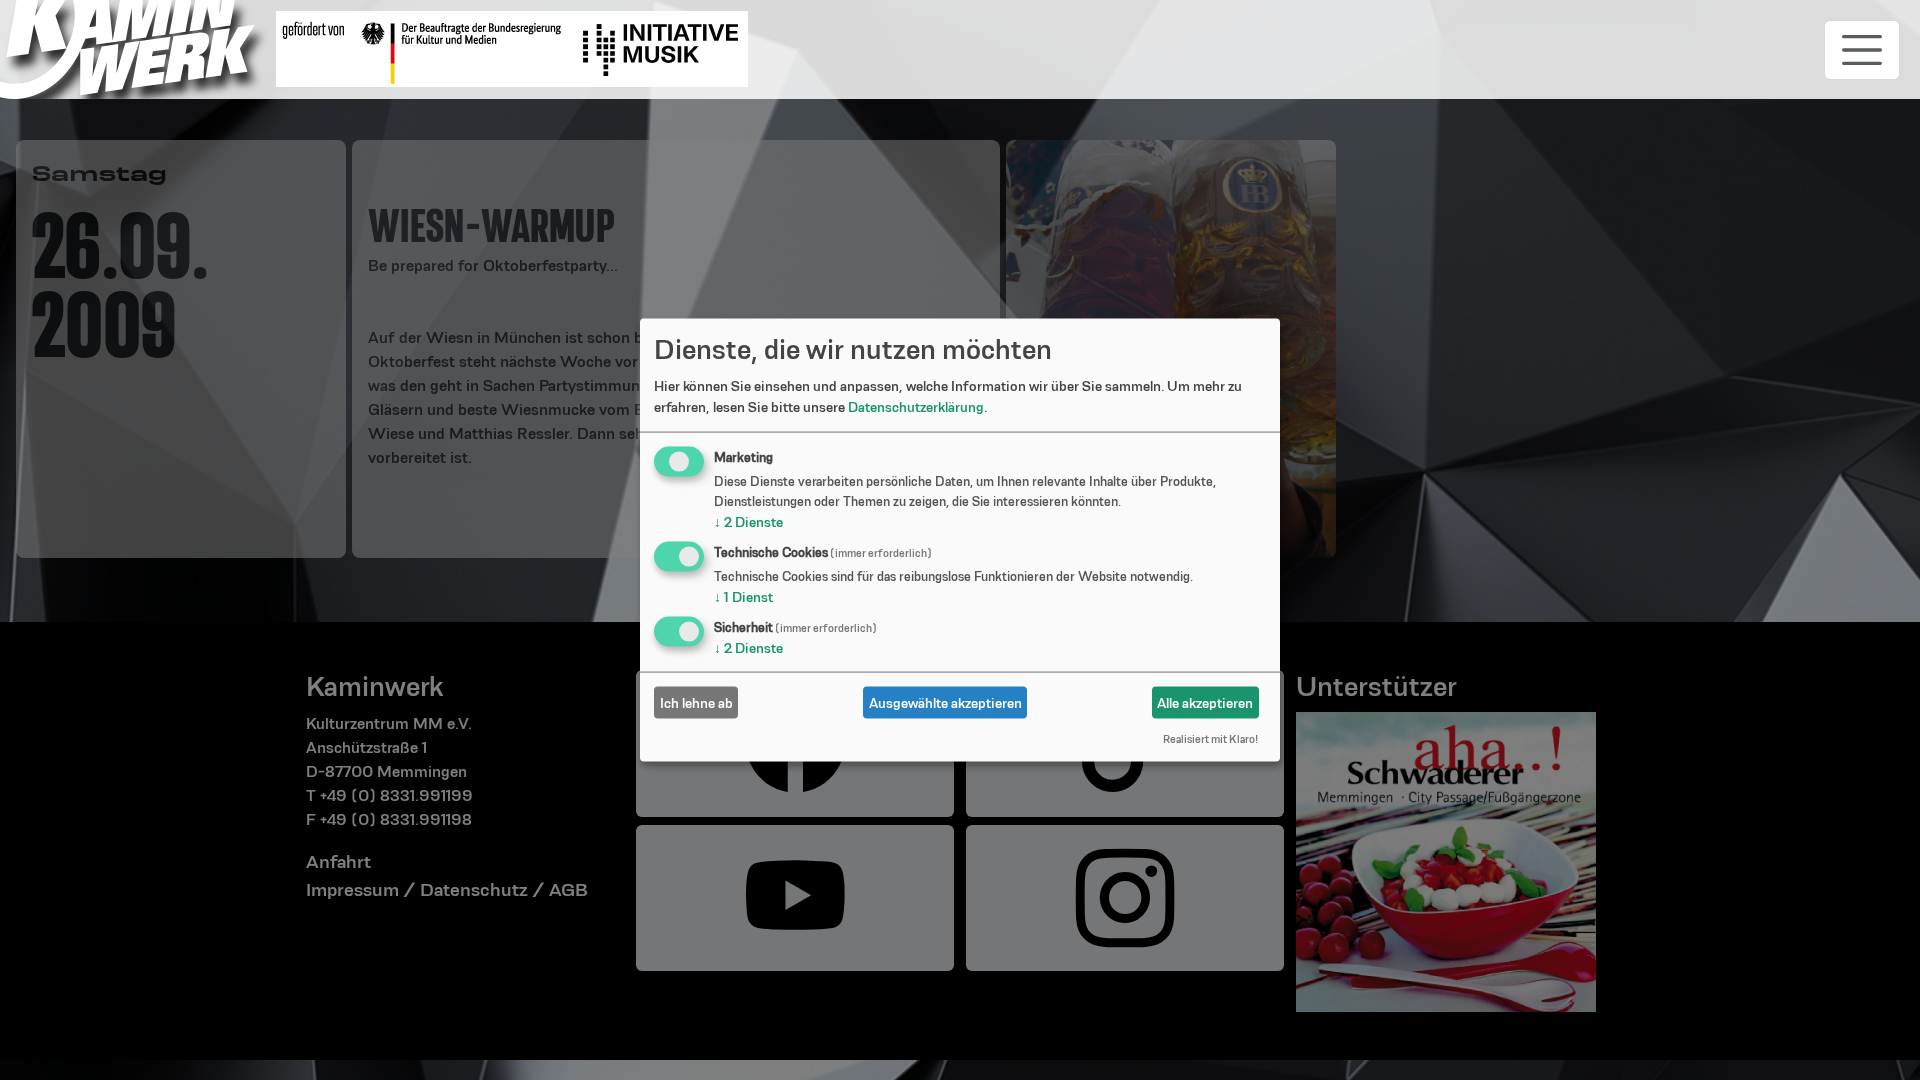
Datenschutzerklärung (916, 407)
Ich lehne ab (696, 702)
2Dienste (748, 522)
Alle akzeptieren (1205, 702)
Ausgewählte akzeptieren (945, 702)
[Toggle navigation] (1862, 50)
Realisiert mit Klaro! (1210, 739)
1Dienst (743, 597)
